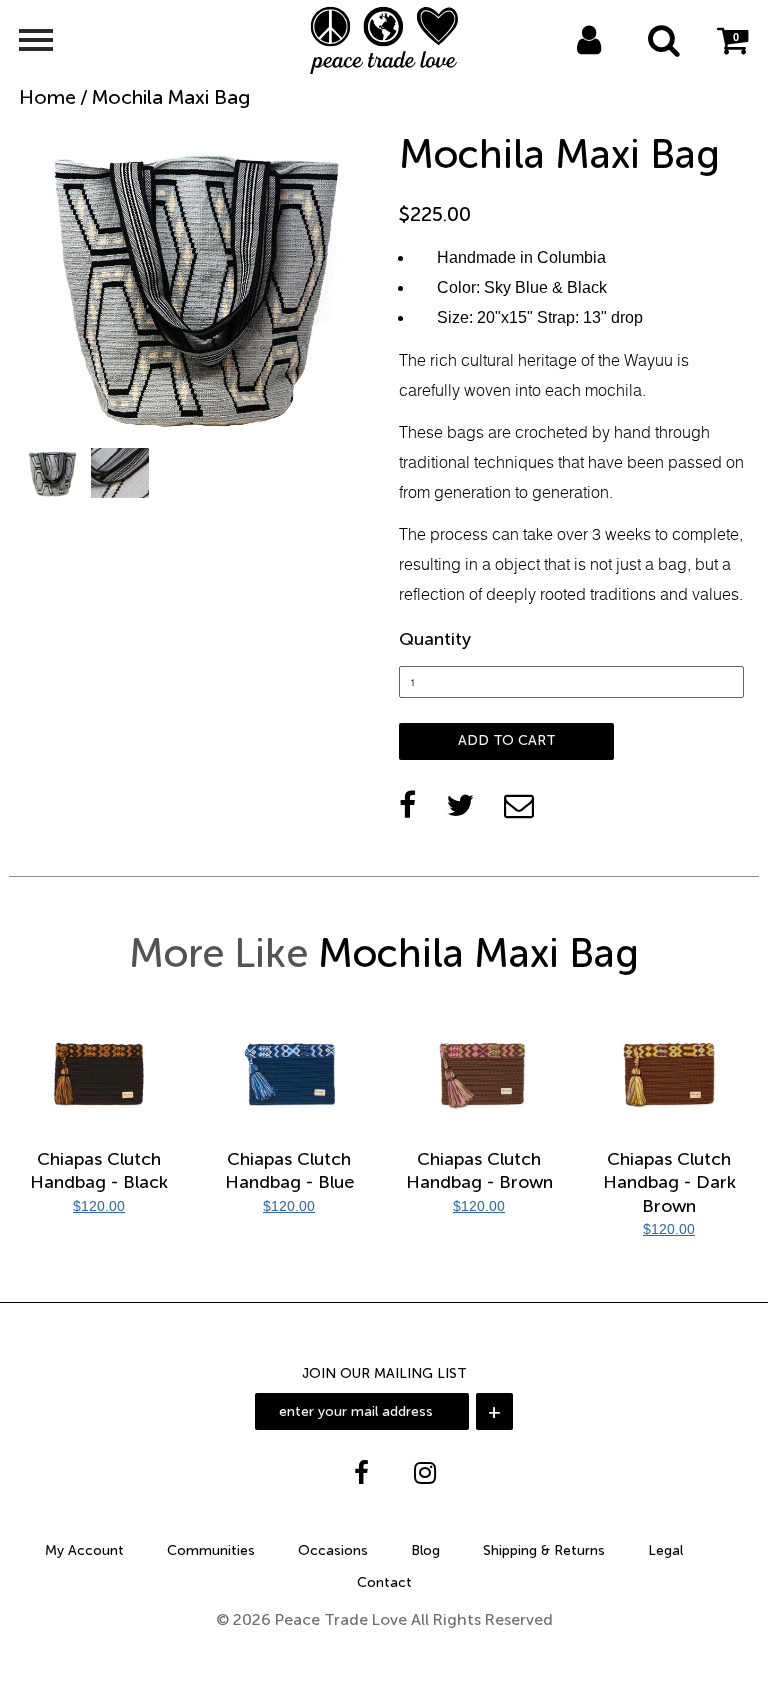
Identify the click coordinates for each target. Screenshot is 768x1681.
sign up (616, 66)
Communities (211, 1550)
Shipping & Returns (544, 1550)
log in (568, 66)
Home (47, 97)
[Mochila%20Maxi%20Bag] (460, 805)
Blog (425, 1550)
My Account (84, 1550)
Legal (665, 1550)
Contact (384, 1582)
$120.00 (99, 1206)
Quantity (435, 639)
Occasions (333, 1550)
